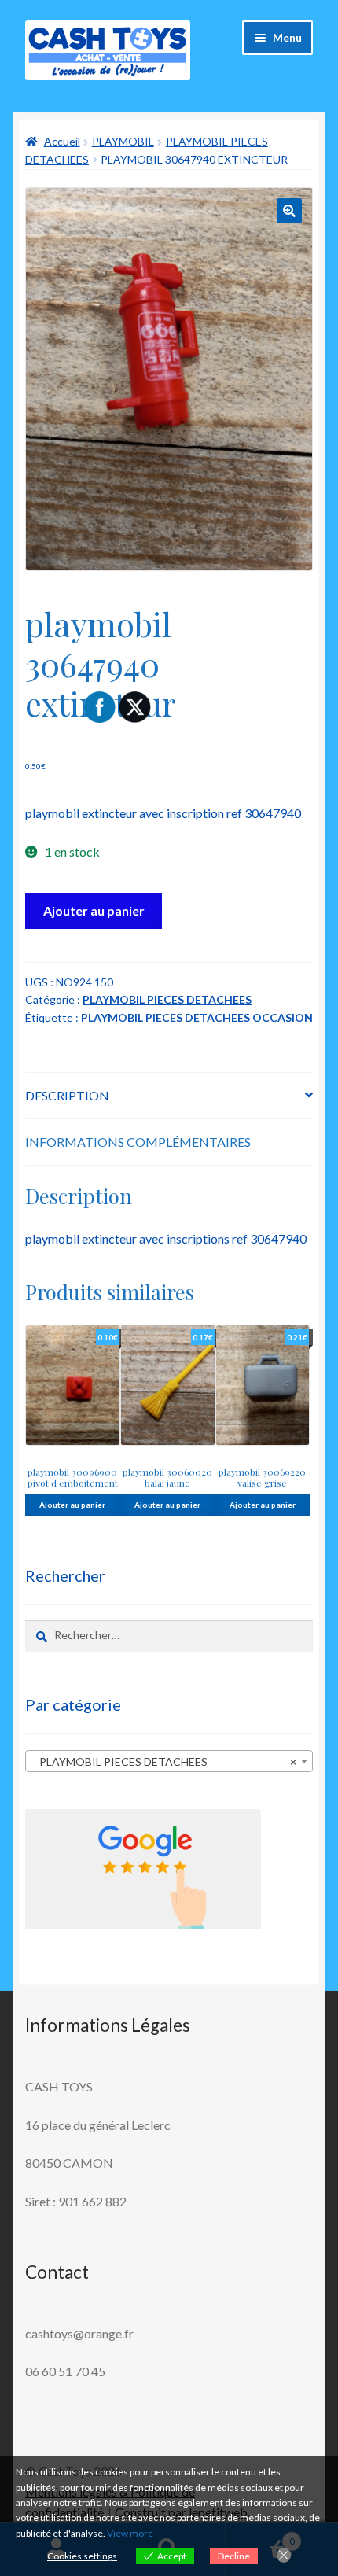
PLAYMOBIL (123, 141)
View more (130, 2533)
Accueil (62, 141)
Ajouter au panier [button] (72, 1505)
